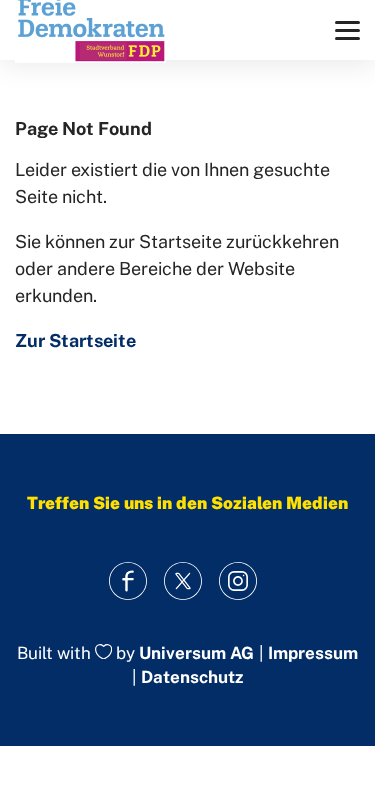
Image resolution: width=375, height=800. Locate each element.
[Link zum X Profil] (182, 581)
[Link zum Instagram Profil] (237, 581)
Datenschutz (192, 677)
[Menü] (347, 30)
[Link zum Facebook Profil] (127, 581)
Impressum (313, 653)
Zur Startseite (75, 340)
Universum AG (196, 653)
